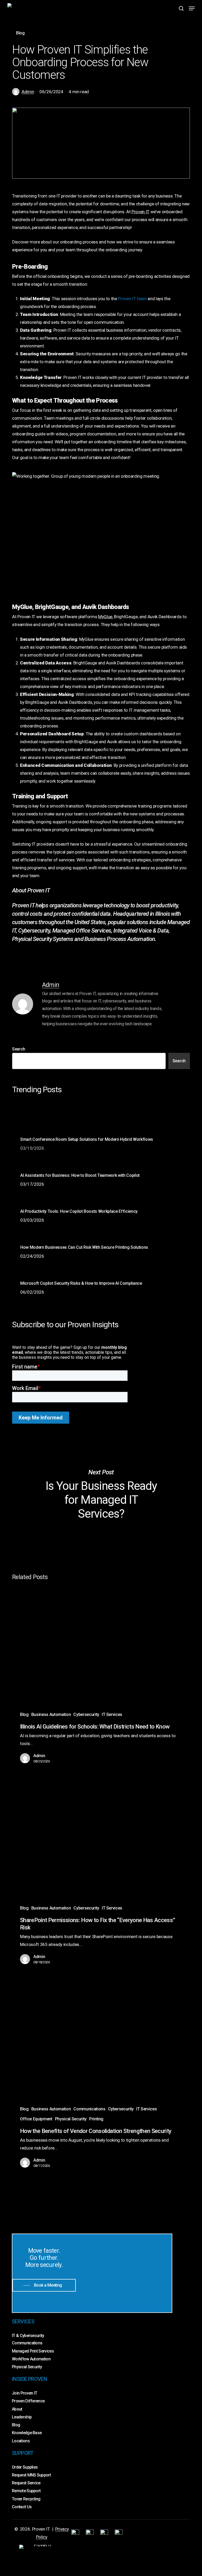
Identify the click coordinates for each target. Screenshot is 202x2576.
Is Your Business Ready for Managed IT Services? (101, 1494)
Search (19, 1049)
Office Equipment (36, 2119)
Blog (20, 33)
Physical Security (71, 2119)
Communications (89, 2109)
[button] (192, 8)
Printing (96, 2119)
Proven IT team (132, 299)
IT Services (112, 1714)
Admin (28, 92)
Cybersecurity (86, 1714)
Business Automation (51, 1714)
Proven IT (140, 212)
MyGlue (105, 617)
